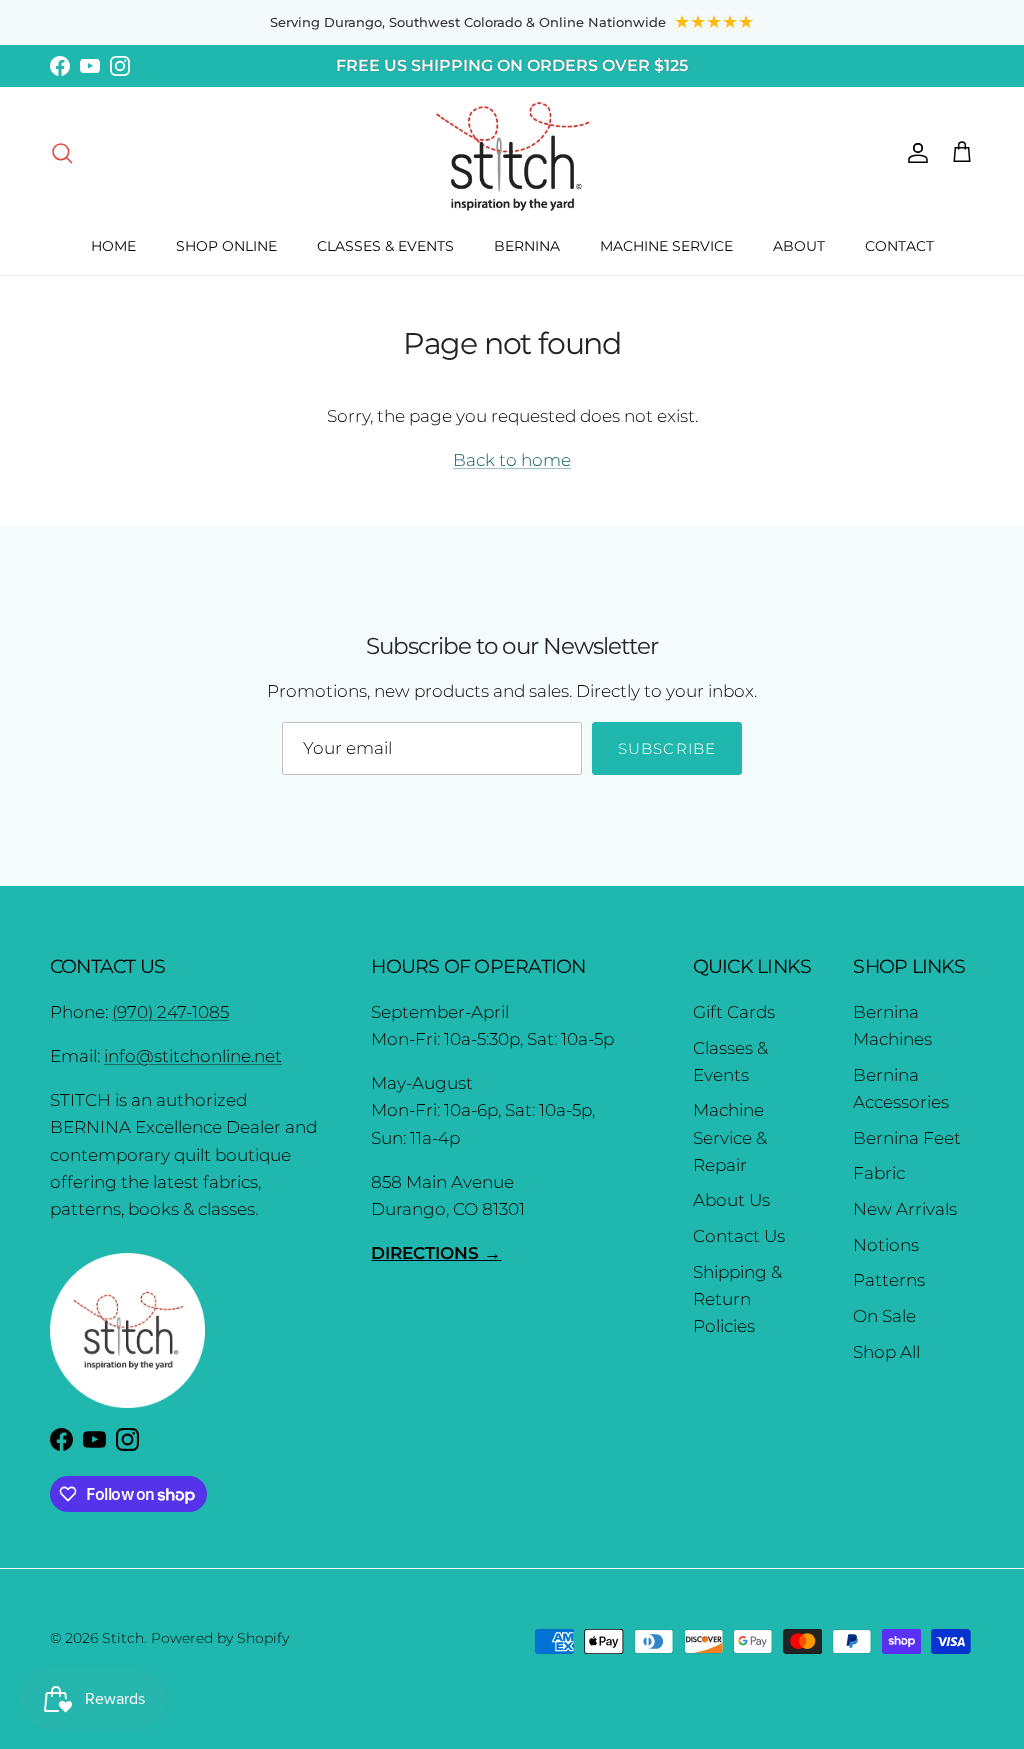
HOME (113, 246)
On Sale (884, 1316)
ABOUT (799, 246)
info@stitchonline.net (193, 1056)
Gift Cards (734, 1012)
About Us (731, 1200)
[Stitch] (512, 155)
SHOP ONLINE (226, 246)
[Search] (62, 152)
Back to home (512, 460)
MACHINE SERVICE (666, 246)
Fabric (879, 1173)
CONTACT (899, 246)
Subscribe (667, 748)
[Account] (914, 152)
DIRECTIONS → (436, 1253)
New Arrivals (905, 1209)
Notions (886, 1245)
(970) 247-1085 (170, 1012)
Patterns (889, 1280)
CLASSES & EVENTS (385, 246)
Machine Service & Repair (730, 1137)
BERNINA (527, 246)
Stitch (123, 1638)
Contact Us (739, 1236)
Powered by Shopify (220, 1638)
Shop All (886, 1352)
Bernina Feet (907, 1138)
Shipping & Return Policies (737, 1299)
